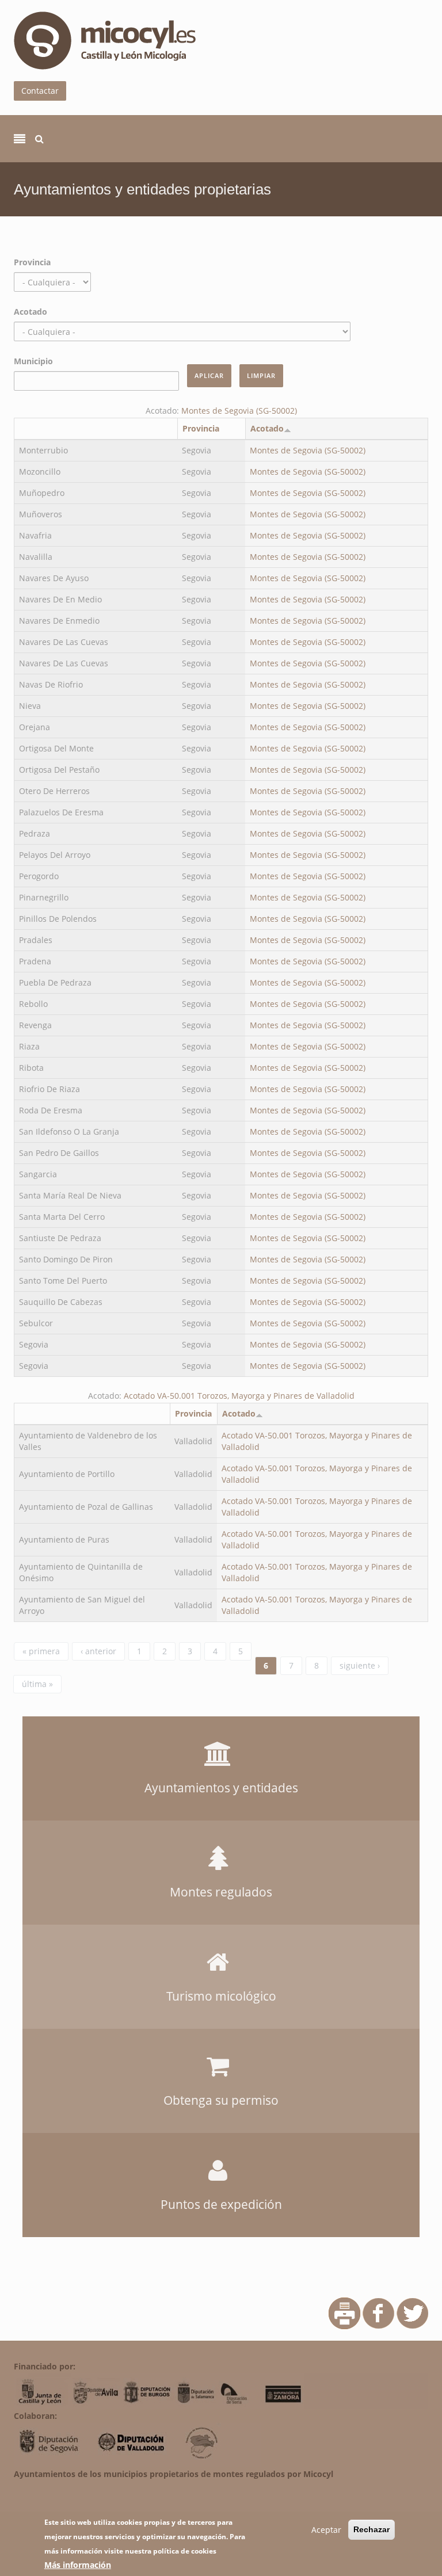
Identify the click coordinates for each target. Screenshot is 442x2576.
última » (37, 1684)
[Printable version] (344, 2312)
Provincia (32, 262)
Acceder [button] (221, 1730)
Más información (78, 2565)
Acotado (31, 312)
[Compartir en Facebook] (378, 2312)
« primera (41, 1651)
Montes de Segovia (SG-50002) (239, 411)
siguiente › (360, 1665)
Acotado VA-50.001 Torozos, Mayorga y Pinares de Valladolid (239, 1396)
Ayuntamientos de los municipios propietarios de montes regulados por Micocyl (174, 2474)
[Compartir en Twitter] (412, 2312)
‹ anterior (98, 1651)
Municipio (33, 361)
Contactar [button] (40, 91)
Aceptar (326, 2530)
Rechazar (371, 2529)
